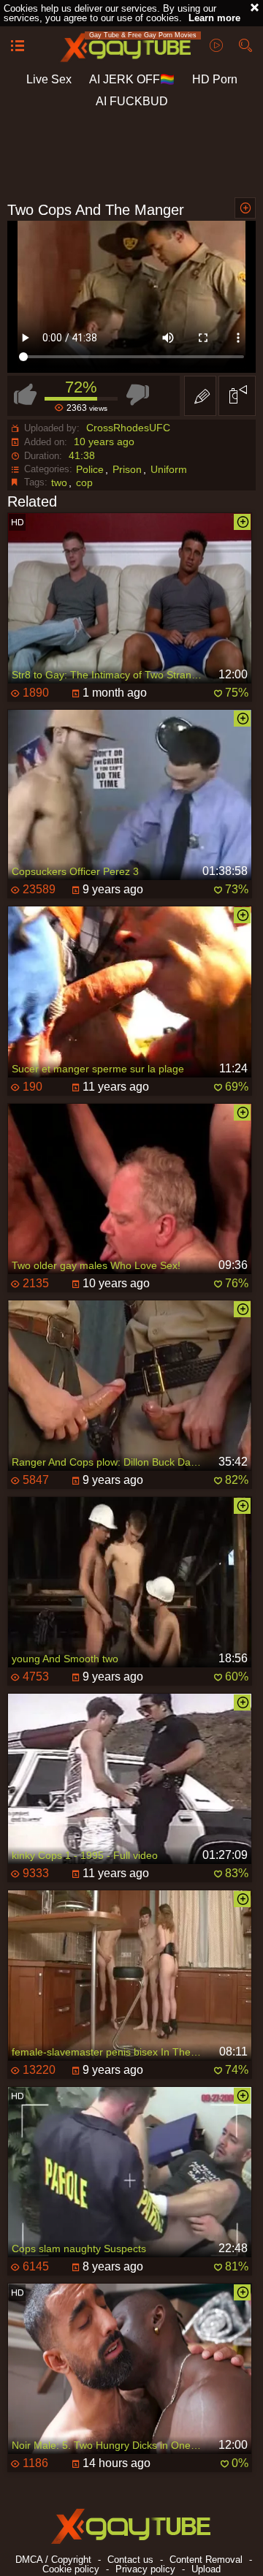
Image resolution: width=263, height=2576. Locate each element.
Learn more (214, 18)
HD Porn (215, 79)
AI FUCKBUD (132, 101)
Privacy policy (145, 2569)
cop (84, 482)
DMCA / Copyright (53, 2560)
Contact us (130, 2560)
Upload (206, 2569)
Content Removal (206, 2560)
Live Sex (49, 79)
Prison (127, 469)
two (59, 482)
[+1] (18, 47)
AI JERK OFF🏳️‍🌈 (132, 79)
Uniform (169, 469)
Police (90, 469)
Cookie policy (71, 2569)
